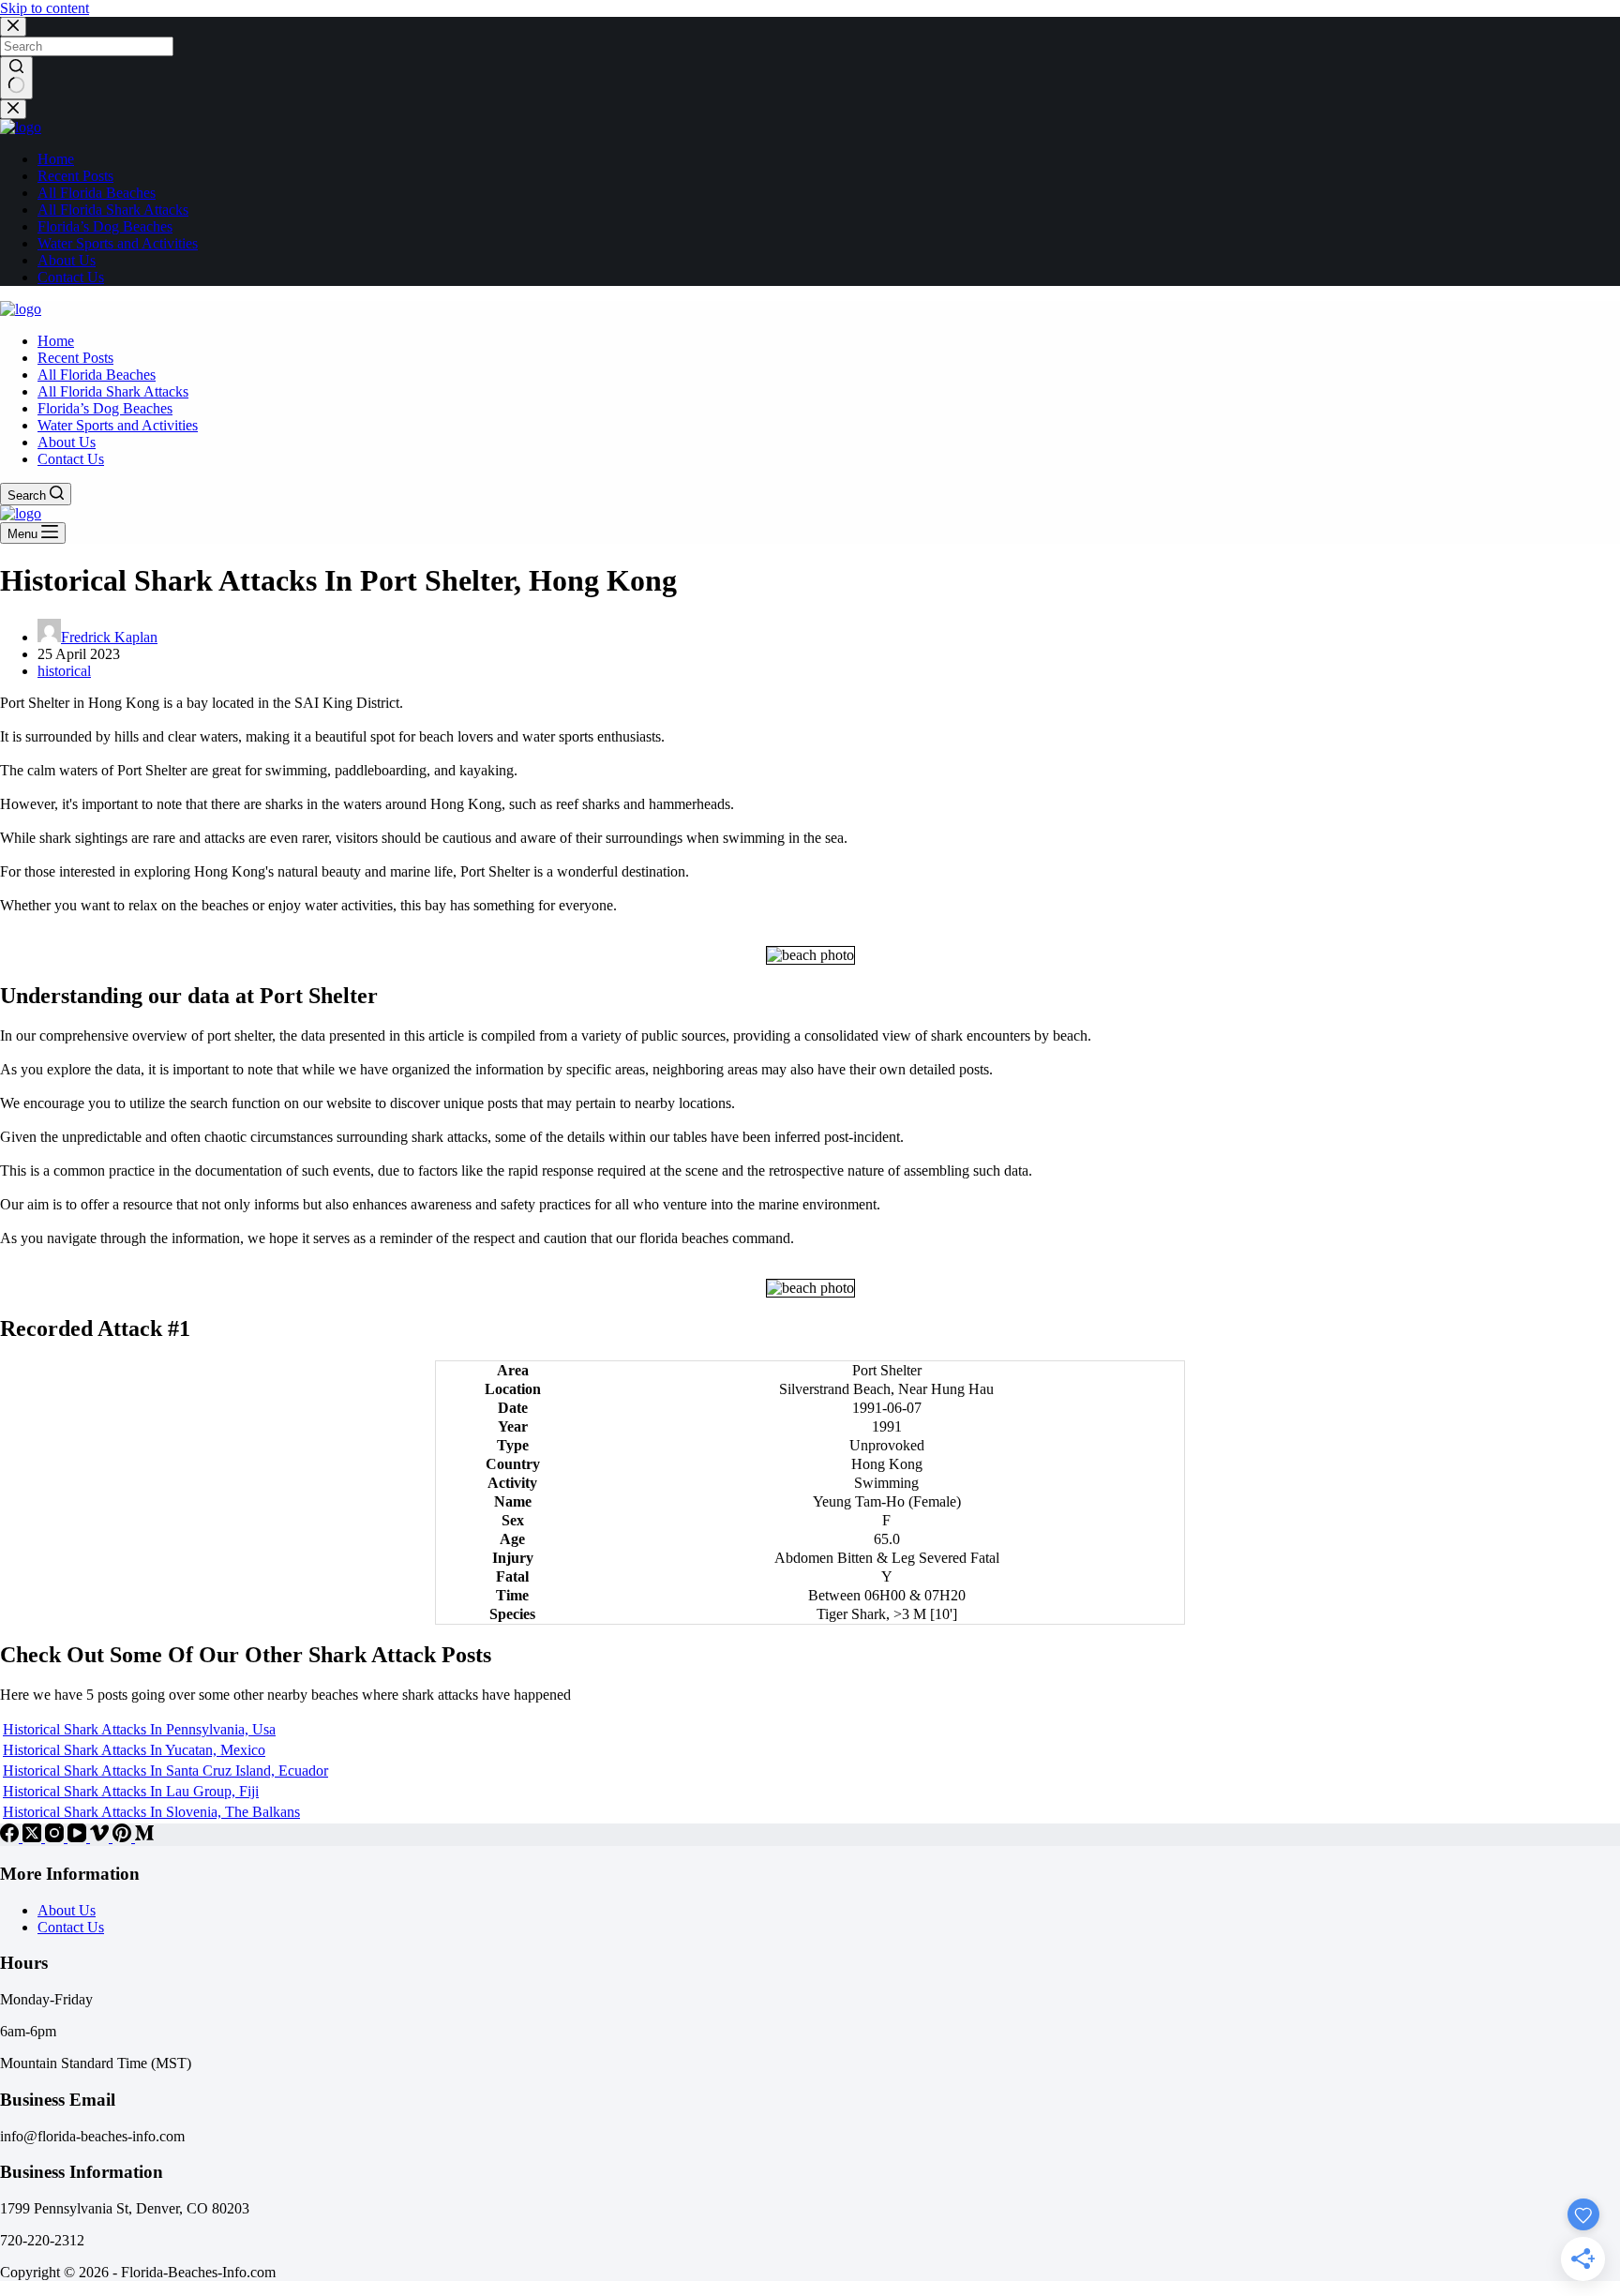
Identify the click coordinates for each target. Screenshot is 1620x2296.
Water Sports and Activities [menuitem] (118, 243)
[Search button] (16, 78)
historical (64, 671)
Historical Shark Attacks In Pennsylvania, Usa (139, 1729)
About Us (67, 1910)
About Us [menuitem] (67, 260)
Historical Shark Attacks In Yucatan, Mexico (134, 1750)
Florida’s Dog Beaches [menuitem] (105, 226)
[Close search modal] (13, 27)
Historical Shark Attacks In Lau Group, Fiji (131, 1791)
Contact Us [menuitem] (71, 277)
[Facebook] (11, 1837)
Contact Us (71, 1927)
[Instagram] (56, 1837)
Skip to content (45, 8)
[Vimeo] (101, 1837)
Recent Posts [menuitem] (75, 176)
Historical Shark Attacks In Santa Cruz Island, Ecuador (165, 1771)
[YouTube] (79, 1837)
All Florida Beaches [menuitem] (97, 193)
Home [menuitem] (56, 159)
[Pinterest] (124, 1837)
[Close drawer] (13, 109)
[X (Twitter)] (34, 1837)
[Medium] (144, 1837)
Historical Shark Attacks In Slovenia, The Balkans (151, 1812)
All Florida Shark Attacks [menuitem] (113, 210)
